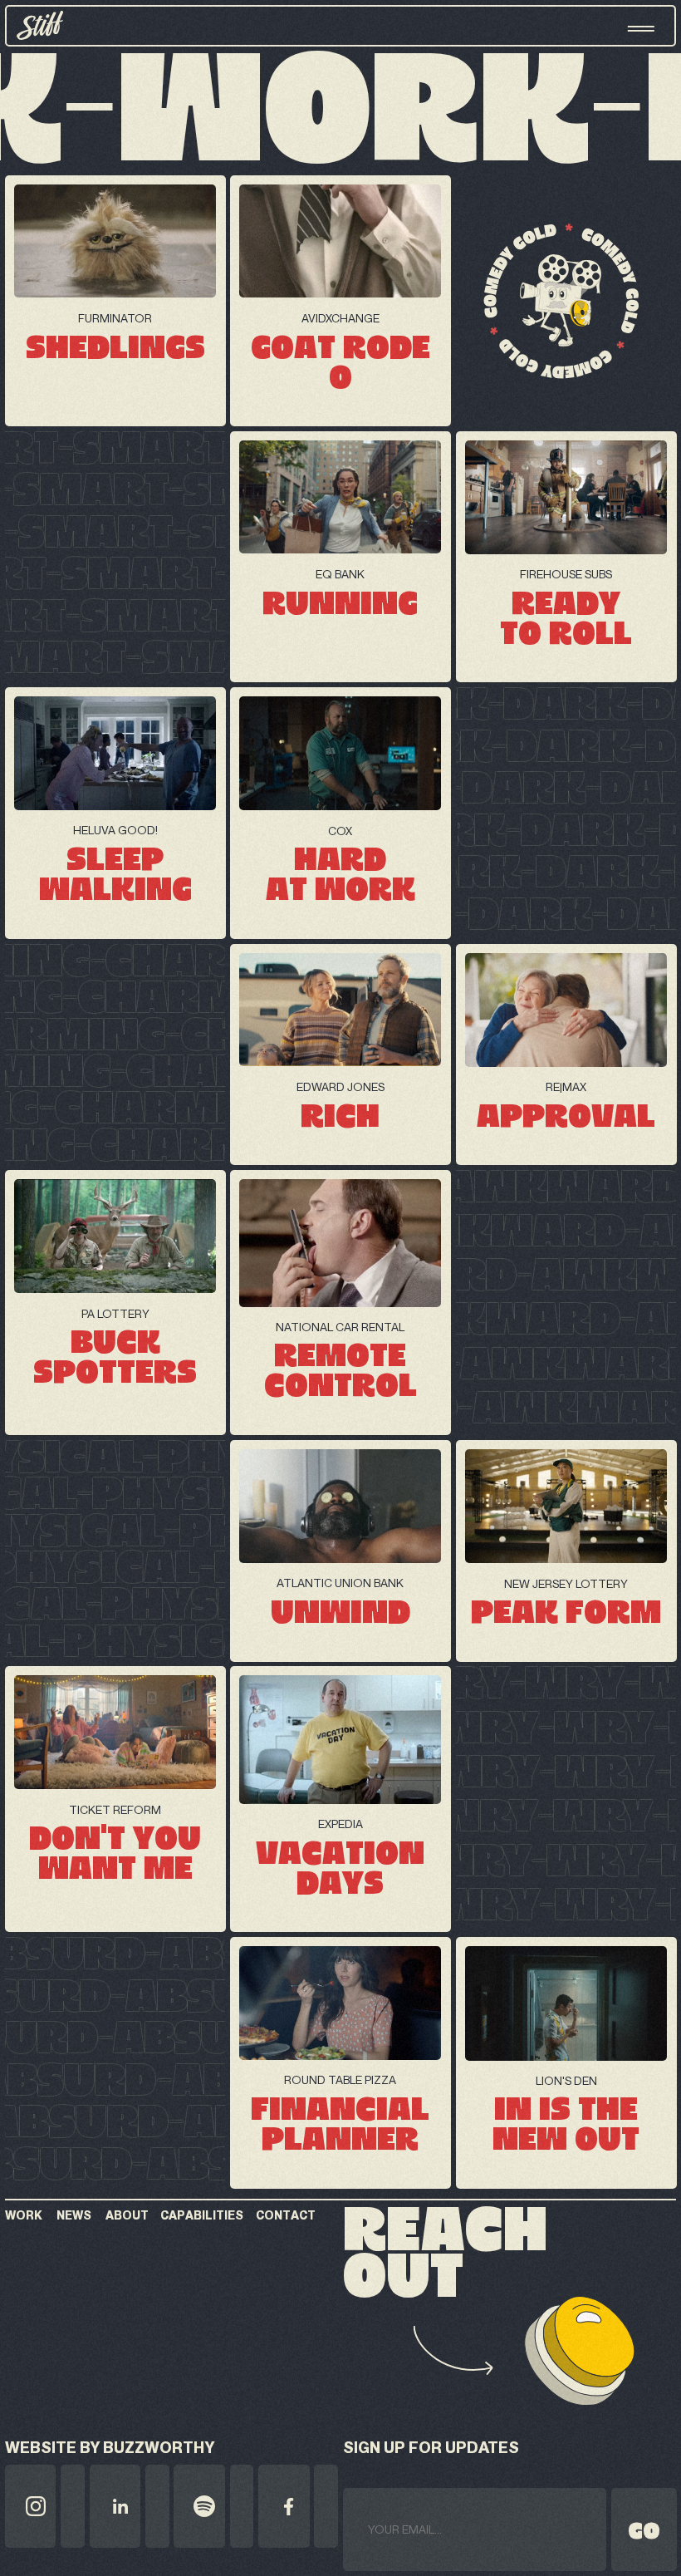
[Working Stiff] (40, 26)
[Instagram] (45, 2506)
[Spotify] (213, 2506)
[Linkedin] (130, 2506)
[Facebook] (298, 2506)
